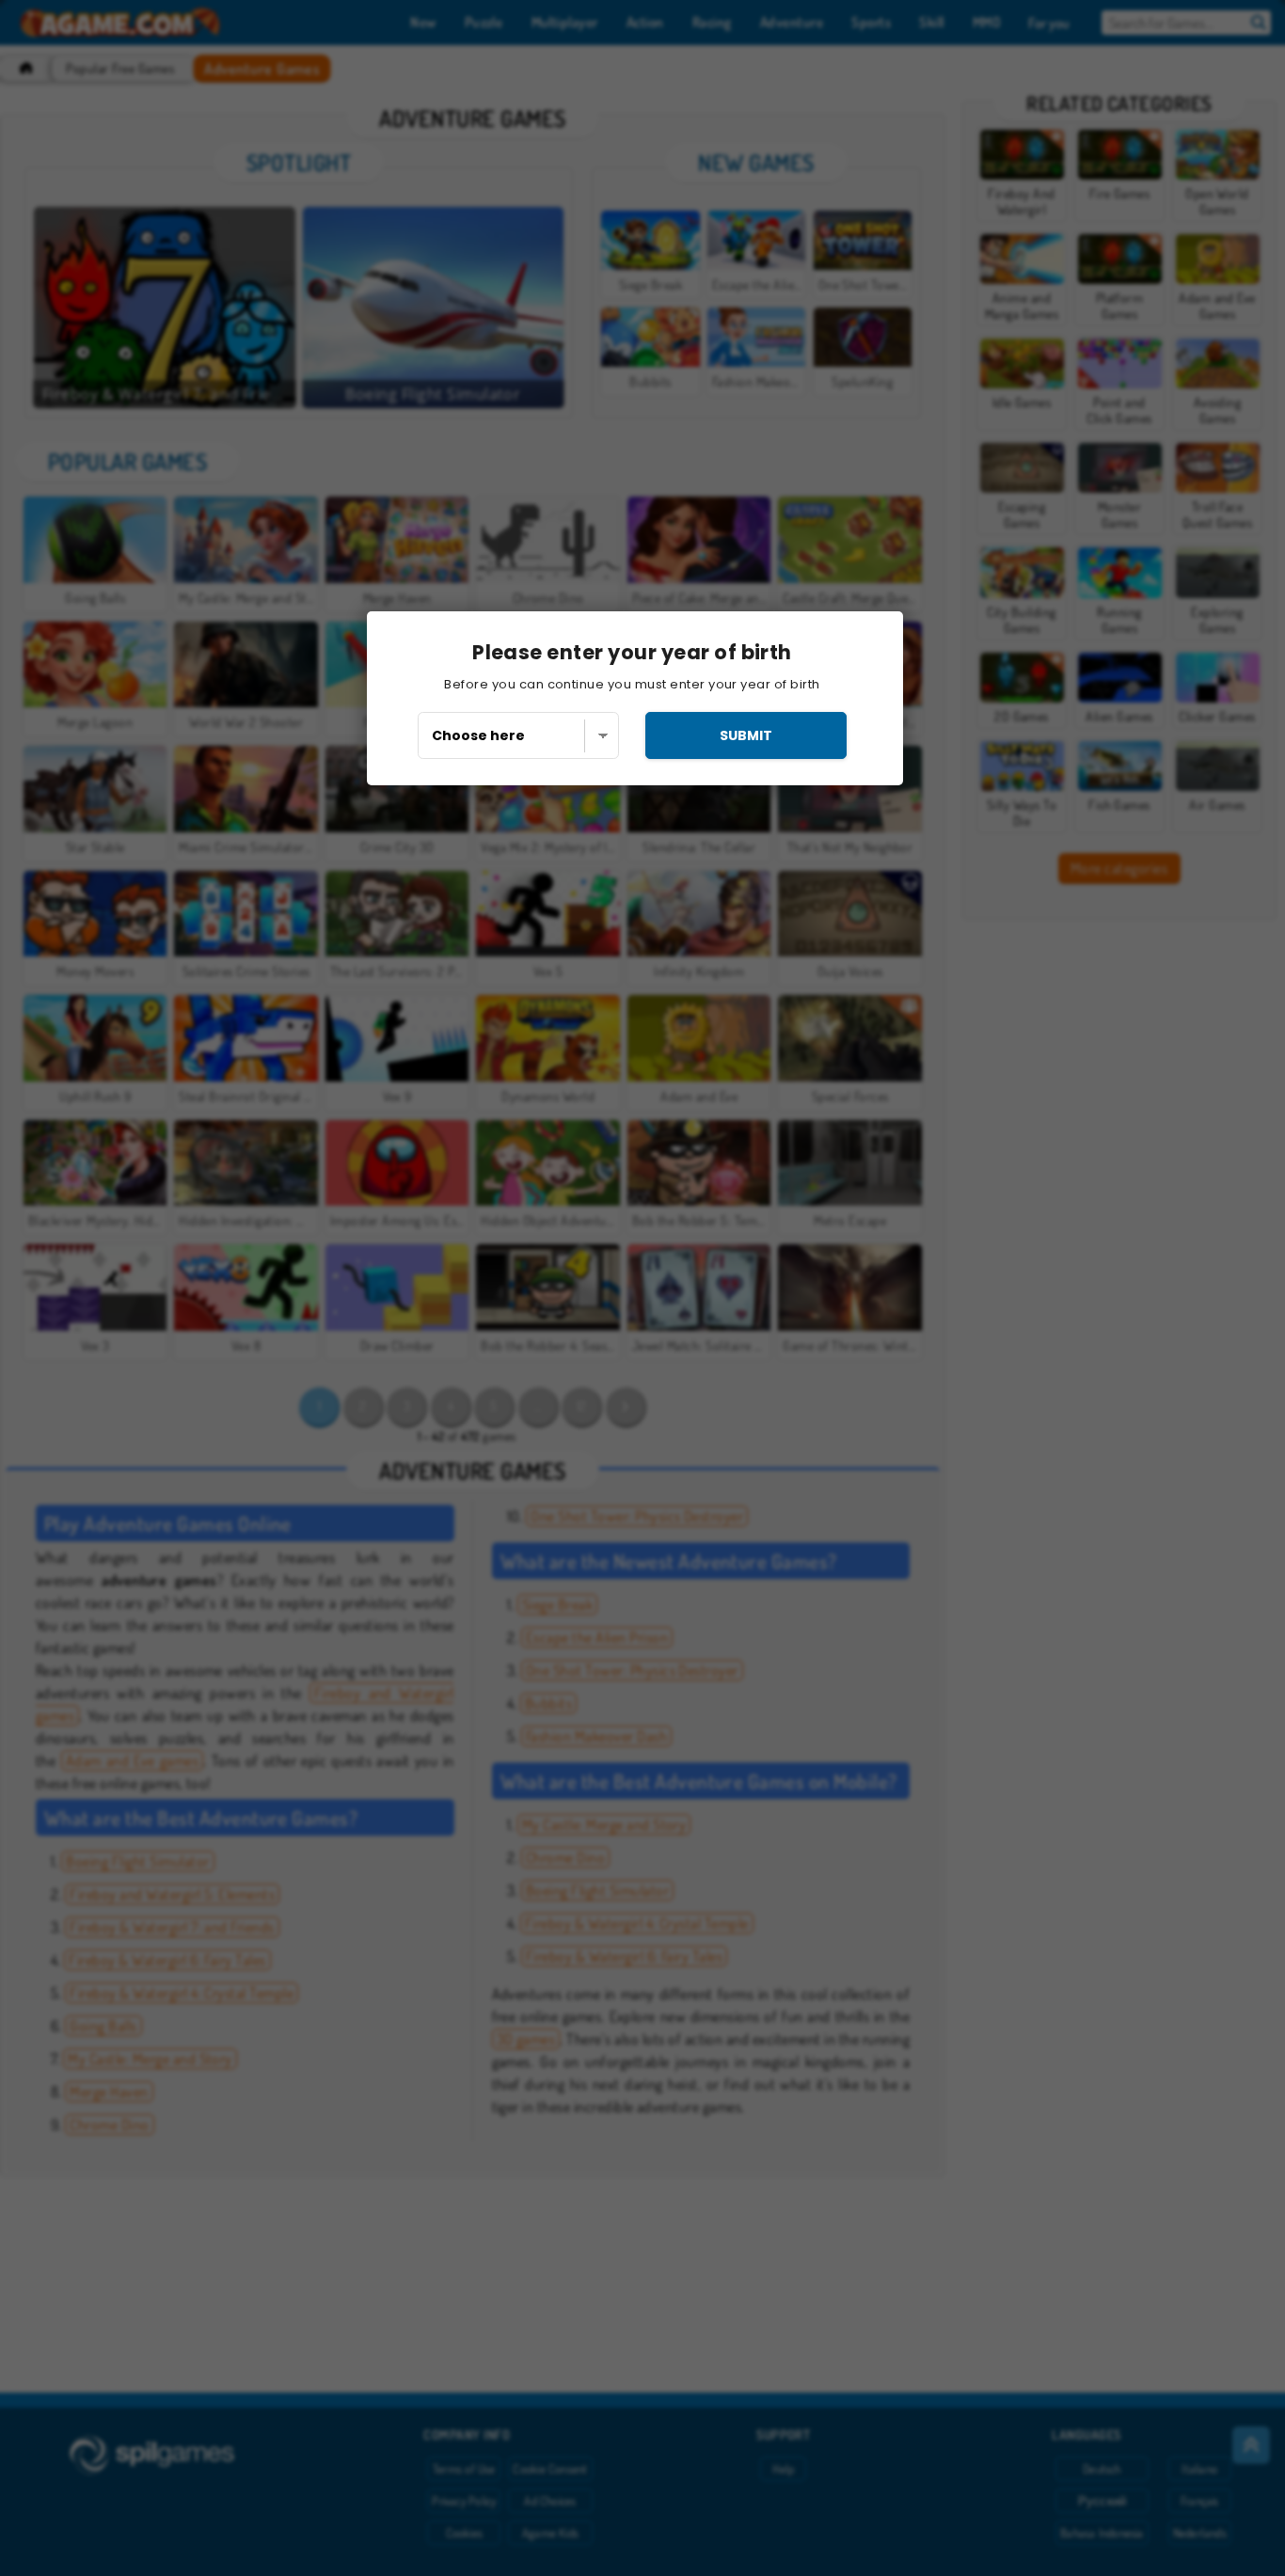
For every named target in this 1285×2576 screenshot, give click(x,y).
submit (746, 735)
